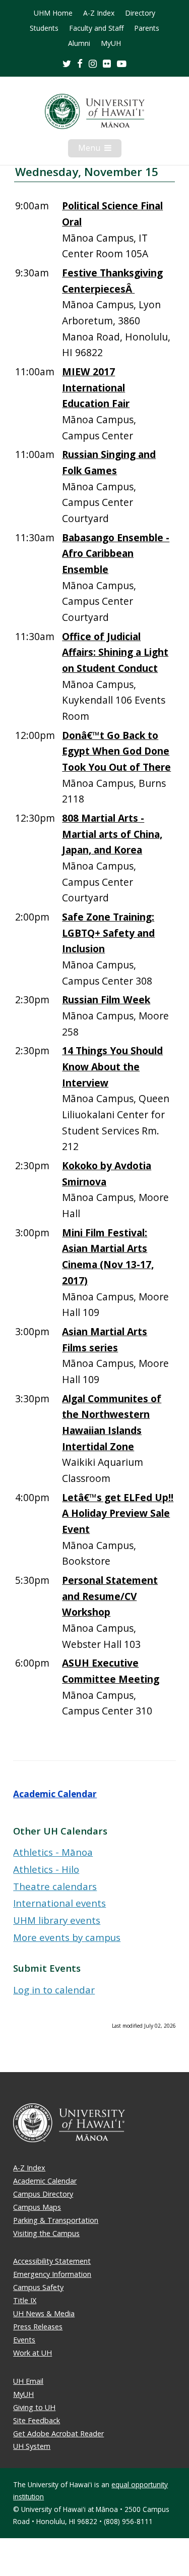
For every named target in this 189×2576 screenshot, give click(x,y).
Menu (100, 150)
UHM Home (53, 13)
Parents (147, 28)
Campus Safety (38, 2287)
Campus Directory (43, 2194)
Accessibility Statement (52, 2261)
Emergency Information (52, 2274)
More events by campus (67, 1937)
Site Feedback (37, 2420)
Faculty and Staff (96, 28)
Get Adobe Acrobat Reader (58, 2434)
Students (44, 28)
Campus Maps (37, 2207)
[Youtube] (122, 63)
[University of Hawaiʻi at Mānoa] (94, 111)
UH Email (28, 2381)
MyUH (111, 43)
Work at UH (33, 2353)
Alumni (79, 43)
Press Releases (38, 2327)
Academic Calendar (55, 1794)
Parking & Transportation (56, 2220)
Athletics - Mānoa (53, 1852)
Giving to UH (34, 2407)
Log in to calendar (54, 1990)
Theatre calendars (55, 1886)
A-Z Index (99, 13)
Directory (140, 13)
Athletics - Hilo (46, 1869)
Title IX (25, 2300)
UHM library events (57, 1920)
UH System (32, 2446)
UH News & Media (44, 2313)
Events (24, 2340)
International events (59, 1903)
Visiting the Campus (46, 2233)
